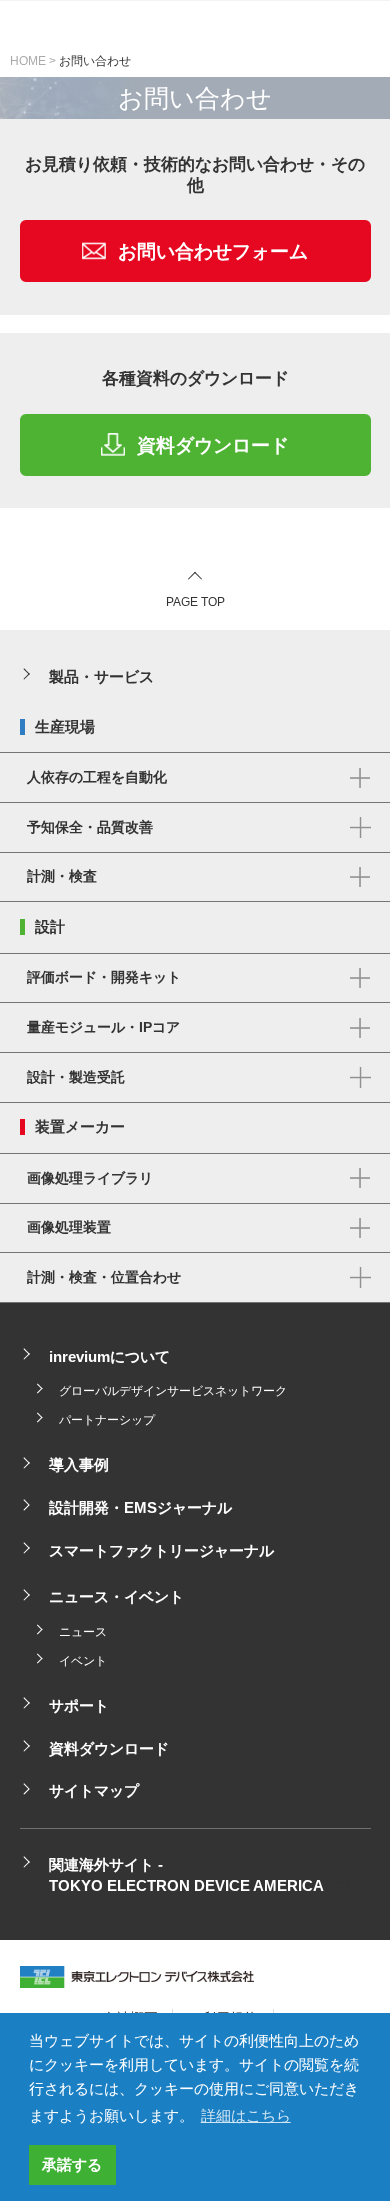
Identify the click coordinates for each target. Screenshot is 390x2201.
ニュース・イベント (116, 1597)
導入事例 (79, 1465)
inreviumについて (109, 1357)
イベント (83, 1661)
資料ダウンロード (213, 444)
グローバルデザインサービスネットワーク (173, 1391)
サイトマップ (94, 1791)
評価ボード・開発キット (104, 977)
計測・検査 (62, 876)
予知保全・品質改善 (90, 827)
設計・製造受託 (76, 1077)
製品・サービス (101, 677)
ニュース (83, 1632)
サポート (79, 1706)
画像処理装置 (69, 1227)
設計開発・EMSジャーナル (140, 1508)
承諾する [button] (72, 2165)
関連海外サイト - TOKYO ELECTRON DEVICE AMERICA (186, 1875)
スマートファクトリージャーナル (161, 1551)
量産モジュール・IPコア (103, 1027)
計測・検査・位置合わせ (104, 1277)
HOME (28, 61)
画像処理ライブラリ (90, 1178)
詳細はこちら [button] (246, 2116)
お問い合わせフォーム (213, 251)
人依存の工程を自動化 (97, 777)
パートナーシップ (107, 1420)
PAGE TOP (195, 602)
